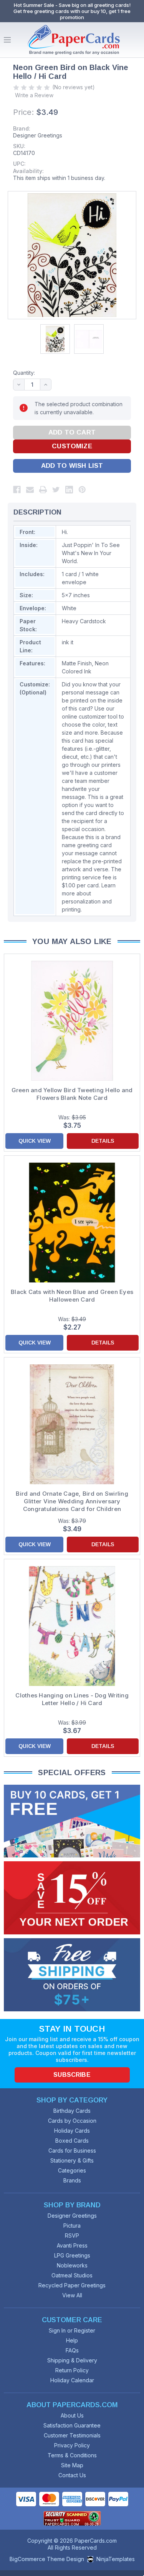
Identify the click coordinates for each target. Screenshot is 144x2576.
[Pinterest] (82, 490)
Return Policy (72, 2370)
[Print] (43, 490)
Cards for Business (72, 2150)
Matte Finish (77, 663)
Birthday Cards (72, 2111)
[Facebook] (17, 490)
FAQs (72, 2350)
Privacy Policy (72, 2445)
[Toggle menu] (7, 40)
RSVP (72, 2235)
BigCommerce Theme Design (47, 2559)
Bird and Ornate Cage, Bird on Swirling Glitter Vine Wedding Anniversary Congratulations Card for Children (72, 1501)
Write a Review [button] (34, 95)
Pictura (72, 2226)
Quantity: (24, 373)
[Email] (30, 490)
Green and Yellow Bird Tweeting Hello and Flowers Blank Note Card (72, 1094)
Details (103, 1141)
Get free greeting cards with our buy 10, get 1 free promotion (72, 14)
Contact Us (72, 2475)
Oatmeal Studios (72, 2275)
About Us (72, 2415)
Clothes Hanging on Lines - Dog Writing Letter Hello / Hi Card (72, 1699)
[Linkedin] (69, 490)
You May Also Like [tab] (72, 941)
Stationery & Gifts (72, 2160)
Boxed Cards (72, 2141)
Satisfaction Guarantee (72, 2425)
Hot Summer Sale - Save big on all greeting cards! (72, 5)
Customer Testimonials (72, 2435)
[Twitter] (56, 490)
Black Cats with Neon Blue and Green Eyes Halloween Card (72, 1296)
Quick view (35, 1141)
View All (72, 2295)
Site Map (72, 2465)
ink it (68, 642)
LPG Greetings (72, 2255)
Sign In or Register (72, 2330)
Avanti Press (72, 2245)
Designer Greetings (38, 135)
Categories (72, 2170)
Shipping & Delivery (72, 2360)
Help (72, 2340)
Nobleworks (72, 2265)
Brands (72, 2180)
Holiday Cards (72, 2131)
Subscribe (72, 2075)
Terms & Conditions (72, 2455)
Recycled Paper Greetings (72, 2285)
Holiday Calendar (72, 2380)
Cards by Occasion (72, 2121)
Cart (136, 40)
